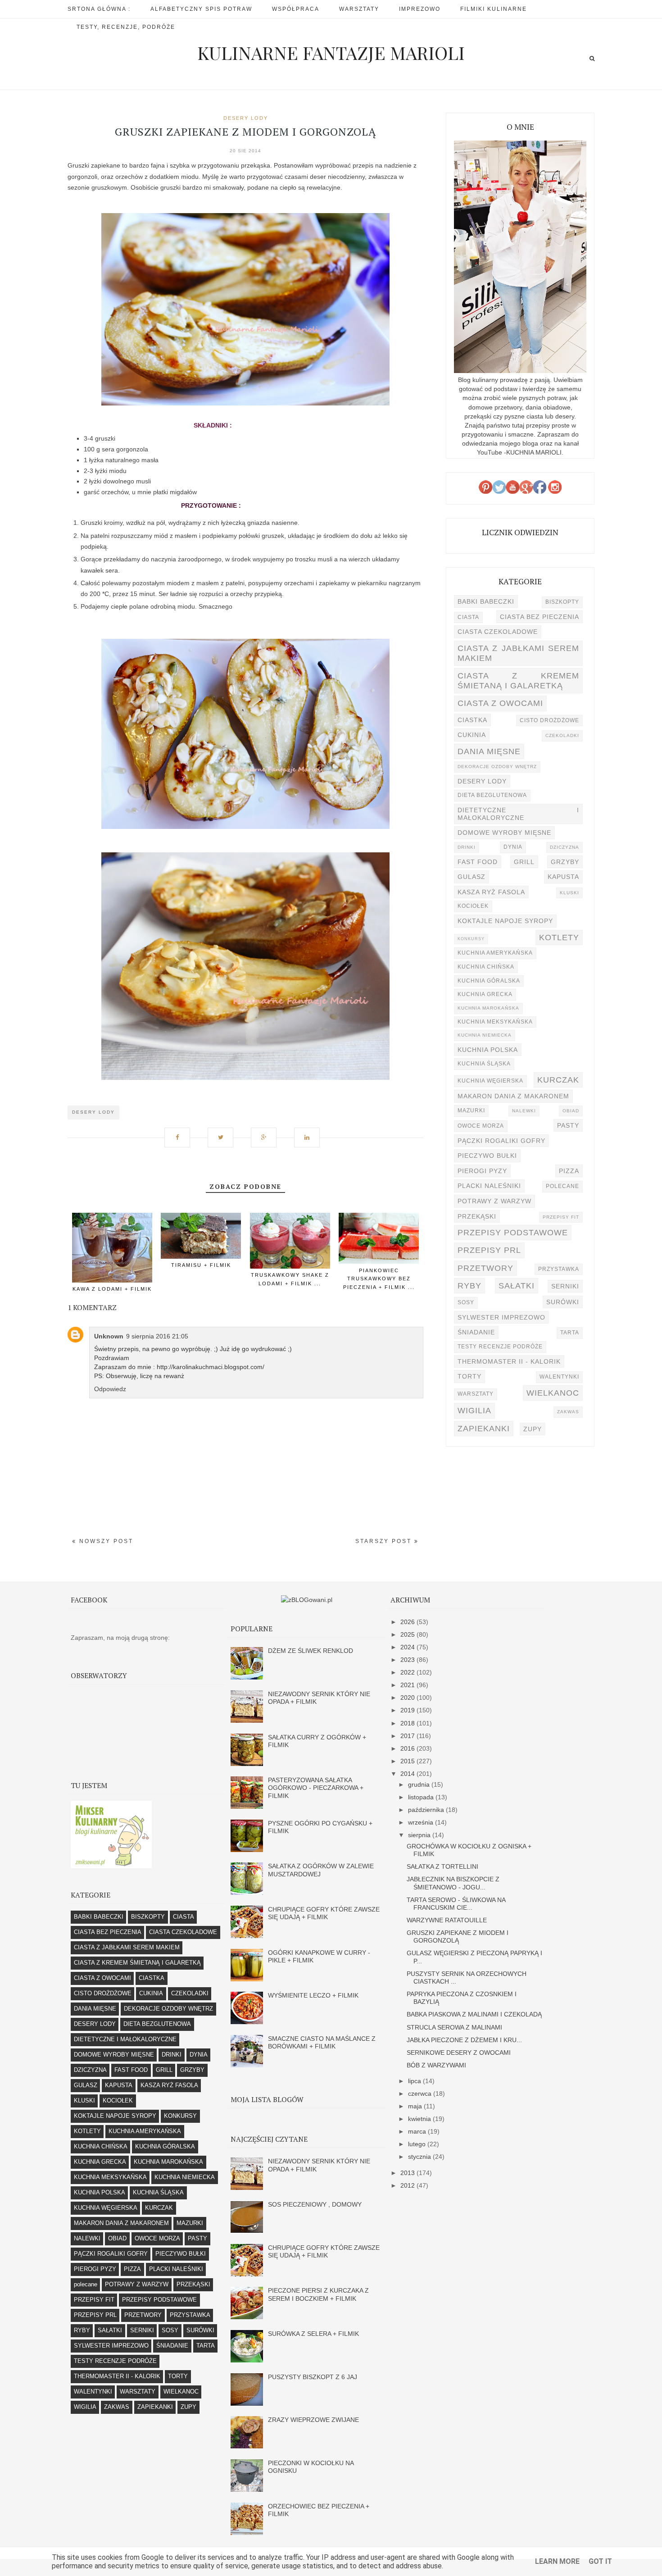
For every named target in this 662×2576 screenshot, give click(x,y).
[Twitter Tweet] (224, 1133)
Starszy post (385, 1541)
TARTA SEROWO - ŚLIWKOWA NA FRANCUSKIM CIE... (456, 1904)
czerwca (421, 2094)
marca (418, 2131)
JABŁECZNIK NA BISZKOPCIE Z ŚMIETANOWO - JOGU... (453, 1883)
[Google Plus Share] (267, 1133)
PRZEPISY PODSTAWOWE (513, 1232)
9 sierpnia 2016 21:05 (157, 1336)
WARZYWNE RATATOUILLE (447, 1920)
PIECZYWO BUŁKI (487, 1156)
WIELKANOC (553, 1393)
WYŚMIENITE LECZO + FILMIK (313, 1995)
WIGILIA (474, 1410)
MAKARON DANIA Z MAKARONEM (513, 1096)
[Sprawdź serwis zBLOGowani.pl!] (307, 1600)
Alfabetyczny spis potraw (201, 9)
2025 (408, 1634)
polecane (562, 1186)
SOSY (466, 1302)
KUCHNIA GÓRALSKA (489, 981)
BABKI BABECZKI (486, 601)
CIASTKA (472, 720)
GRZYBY (565, 862)
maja (416, 2106)
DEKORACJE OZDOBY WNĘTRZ (497, 767)
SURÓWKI (563, 1302)
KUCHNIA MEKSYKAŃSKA (495, 1022)
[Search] (592, 58)
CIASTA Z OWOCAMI (500, 703)
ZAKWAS (568, 1412)
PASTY (568, 1125)
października (427, 1810)
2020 (408, 1698)
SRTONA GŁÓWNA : (99, 9)
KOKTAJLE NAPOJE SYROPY (505, 921)
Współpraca (296, 9)
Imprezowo (420, 9)
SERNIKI (565, 1286)
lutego (418, 2144)
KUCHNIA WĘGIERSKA (490, 1081)
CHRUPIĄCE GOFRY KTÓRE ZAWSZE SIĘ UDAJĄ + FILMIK (324, 1913)
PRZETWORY (485, 1268)
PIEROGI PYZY (482, 1171)
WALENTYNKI (559, 1377)
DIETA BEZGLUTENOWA (492, 795)
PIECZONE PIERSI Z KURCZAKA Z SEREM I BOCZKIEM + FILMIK (318, 2294)
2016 (408, 1748)
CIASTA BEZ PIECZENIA (540, 617)
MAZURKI (471, 1111)
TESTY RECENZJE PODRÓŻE (500, 1347)
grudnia (420, 1784)
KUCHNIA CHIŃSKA (486, 967)
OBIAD (571, 1111)
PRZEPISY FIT (561, 1217)
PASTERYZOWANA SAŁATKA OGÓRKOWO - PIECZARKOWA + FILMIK (316, 1788)
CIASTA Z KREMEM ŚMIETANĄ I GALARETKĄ (518, 680)
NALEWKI (524, 1111)
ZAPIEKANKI (484, 1428)
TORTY (469, 1376)
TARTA (570, 1333)
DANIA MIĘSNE (489, 751)
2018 (408, 1723)
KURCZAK (558, 1080)
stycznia (420, 2157)
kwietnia (420, 2119)
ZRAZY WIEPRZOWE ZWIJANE (313, 2420)
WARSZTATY (476, 1394)
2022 (408, 1672)
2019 (408, 1710)
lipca (415, 2081)
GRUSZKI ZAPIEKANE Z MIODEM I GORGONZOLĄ (458, 1937)
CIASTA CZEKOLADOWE (498, 632)
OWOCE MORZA (481, 1126)
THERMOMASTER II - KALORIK (509, 1361)
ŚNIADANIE (476, 1332)
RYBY (469, 1286)
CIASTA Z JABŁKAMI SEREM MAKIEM (518, 653)
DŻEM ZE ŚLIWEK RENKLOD (311, 1651)
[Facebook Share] (181, 1133)
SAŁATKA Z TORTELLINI (442, 1866)
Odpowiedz (110, 1389)
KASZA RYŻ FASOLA (491, 892)
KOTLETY (559, 937)
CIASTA (468, 617)
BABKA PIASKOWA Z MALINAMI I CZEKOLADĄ (474, 2014)
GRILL (524, 862)
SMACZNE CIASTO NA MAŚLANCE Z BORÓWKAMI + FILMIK (322, 2042)
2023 (408, 1660)
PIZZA (569, 1171)
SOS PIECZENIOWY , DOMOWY (315, 2204)
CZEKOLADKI (562, 735)
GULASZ (472, 877)
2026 (408, 1622)
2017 (408, 1736)
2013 (408, 2173)
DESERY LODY (246, 118)
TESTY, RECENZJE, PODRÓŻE (126, 27)
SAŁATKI (517, 1286)
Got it (600, 2561)
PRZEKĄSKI (477, 1216)
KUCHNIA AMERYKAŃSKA (495, 953)
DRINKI (467, 847)
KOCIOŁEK (473, 906)
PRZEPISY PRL (489, 1250)
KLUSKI (569, 893)
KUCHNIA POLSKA (488, 1050)
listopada (422, 1797)
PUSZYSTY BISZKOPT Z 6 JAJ (313, 2377)
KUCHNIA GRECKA (485, 994)
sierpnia (420, 1835)
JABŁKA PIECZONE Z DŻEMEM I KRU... (464, 2040)
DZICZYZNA (565, 847)
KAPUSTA (563, 877)
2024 (408, 1647)
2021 (408, 1685)
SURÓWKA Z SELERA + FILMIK (313, 2334)
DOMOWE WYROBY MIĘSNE (504, 833)
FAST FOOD (478, 862)
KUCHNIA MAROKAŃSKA (488, 1008)
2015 (408, 1761)
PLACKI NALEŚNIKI (489, 1186)
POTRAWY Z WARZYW (494, 1201)
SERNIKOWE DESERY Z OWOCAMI (459, 2053)
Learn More (557, 2561)
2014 (408, 1774)
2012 (408, 2185)
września (422, 1822)
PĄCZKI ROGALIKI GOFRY (501, 1141)
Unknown (109, 1336)
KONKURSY (471, 939)
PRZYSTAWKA (559, 1269)
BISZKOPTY (562, 602)
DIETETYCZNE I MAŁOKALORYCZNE (518, 814)
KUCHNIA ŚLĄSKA (484, 1064)
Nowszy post (105, 1541)
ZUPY (533, 1429)
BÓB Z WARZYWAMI (436, 2065)
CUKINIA (472, 735)
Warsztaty (359, 9)
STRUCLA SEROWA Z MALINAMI (454, 2027)
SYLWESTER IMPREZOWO (501, 1317)
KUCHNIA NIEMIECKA (485, 1035)
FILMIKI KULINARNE (494, 9)
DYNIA (513, 847)
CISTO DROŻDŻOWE (549, 720)
